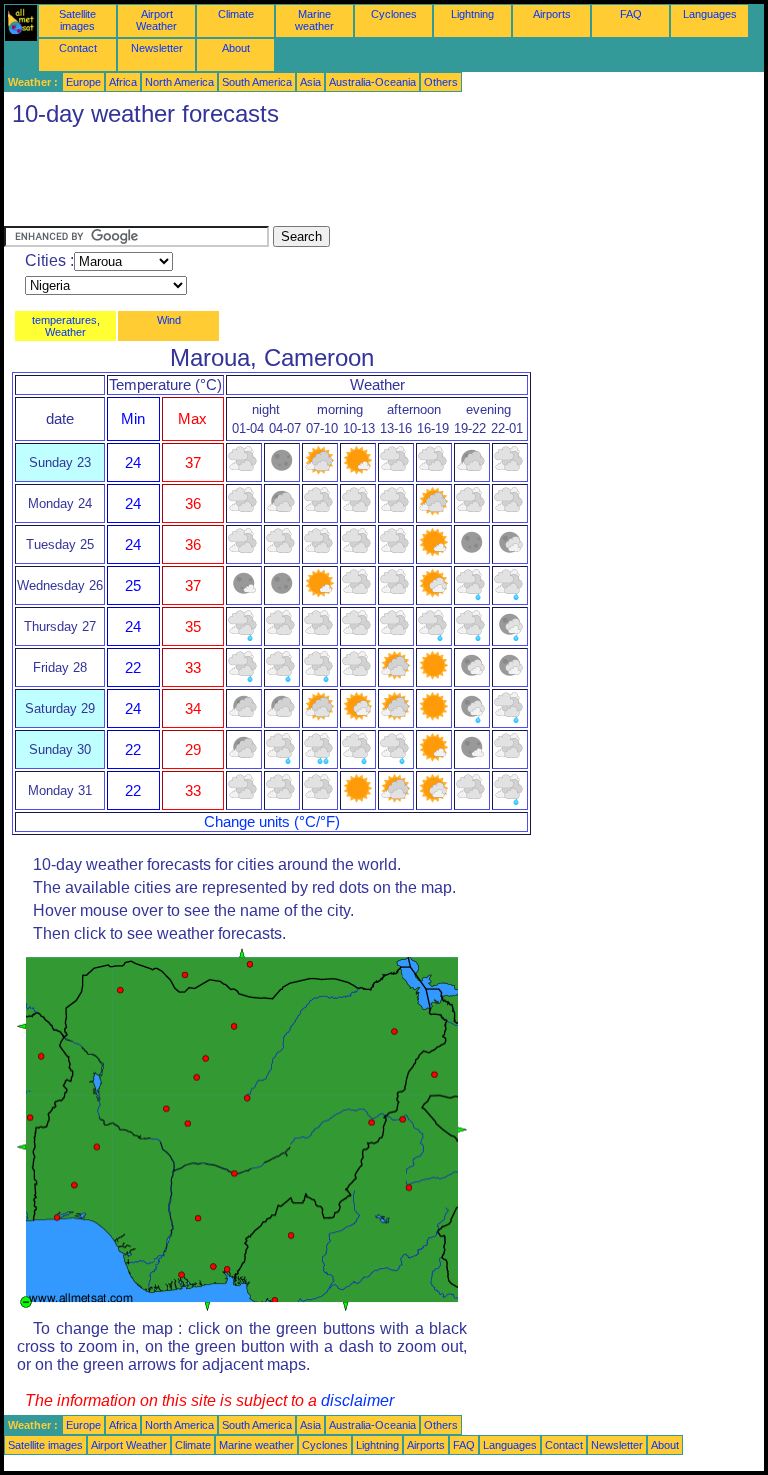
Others (441, 82)
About (236, 48)
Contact (78, 48)
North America (179, 82)
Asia (310, 82)
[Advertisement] (368, 181)
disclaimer (357, 1400)
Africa (123, 82)
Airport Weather (156, 20)
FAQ (631, 14)
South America (257, 82)
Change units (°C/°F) (272, 822)
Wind (169, 320)
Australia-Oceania (372, 82)
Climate (236, 14)
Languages (710, 14)
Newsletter (157, 48)
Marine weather (314, 20)
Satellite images (77, 20)
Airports (552, 14)
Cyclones (394, 14)
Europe (83, 82)
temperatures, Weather (66, 326)
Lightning (472, 14)
